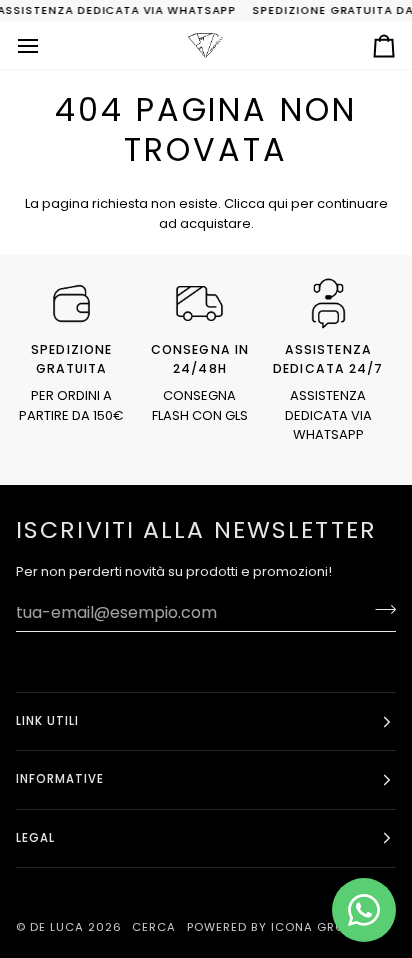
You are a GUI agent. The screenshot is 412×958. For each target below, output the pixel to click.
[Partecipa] (379, 610)
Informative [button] (60, 779)
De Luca (57, 927)
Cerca (154, 927)
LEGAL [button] (35, 838)
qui (278, 203)
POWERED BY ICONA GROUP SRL (287, 927)
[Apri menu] (46, 45)
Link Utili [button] (47, 721)
